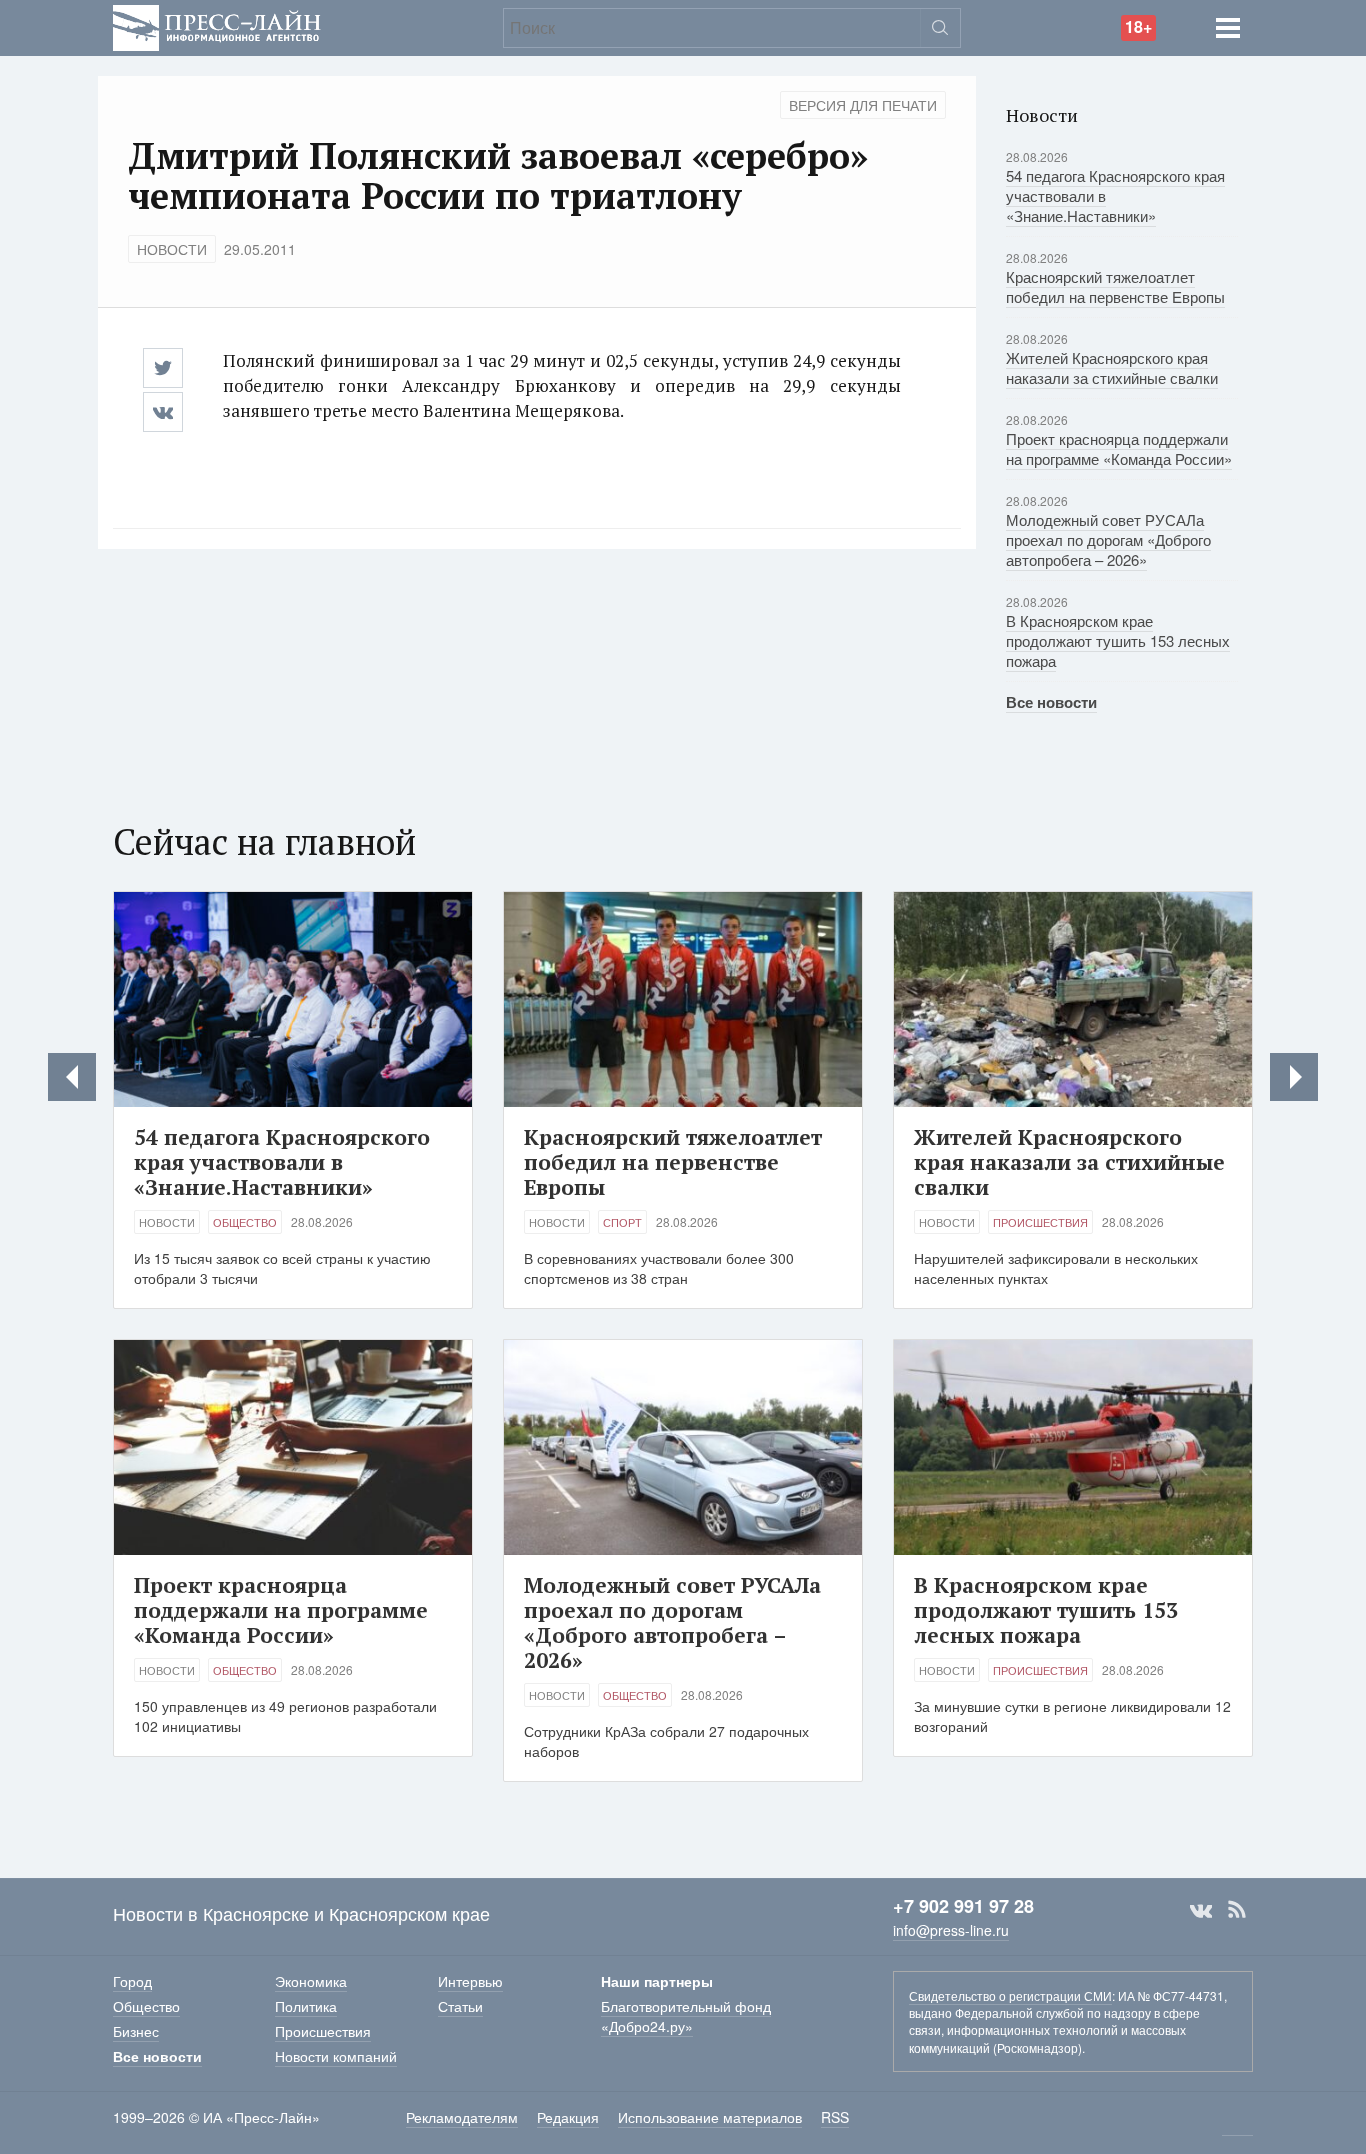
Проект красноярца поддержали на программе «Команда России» (1119, 448)
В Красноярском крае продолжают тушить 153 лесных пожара (1118, 640)
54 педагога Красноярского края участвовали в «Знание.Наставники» (282, 1162)
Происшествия (1040, 1222)
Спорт (622, 1222)
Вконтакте (1201, 1910)
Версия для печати (863, 105)
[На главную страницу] (217, 25)
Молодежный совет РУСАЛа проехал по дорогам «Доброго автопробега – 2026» (1108, 539)
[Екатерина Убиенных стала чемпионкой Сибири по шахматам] (1294, 1077)
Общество (245, 1222)
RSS (1237, 1910)
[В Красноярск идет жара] (72, 1077)
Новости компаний (336, 2056)
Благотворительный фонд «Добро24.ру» (686, 2016)
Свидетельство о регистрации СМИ (1010, 1995)
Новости (172, 249)
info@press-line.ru (951, 1930)
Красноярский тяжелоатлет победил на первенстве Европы (1115, 286)
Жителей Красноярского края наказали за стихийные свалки (1112, 367)
